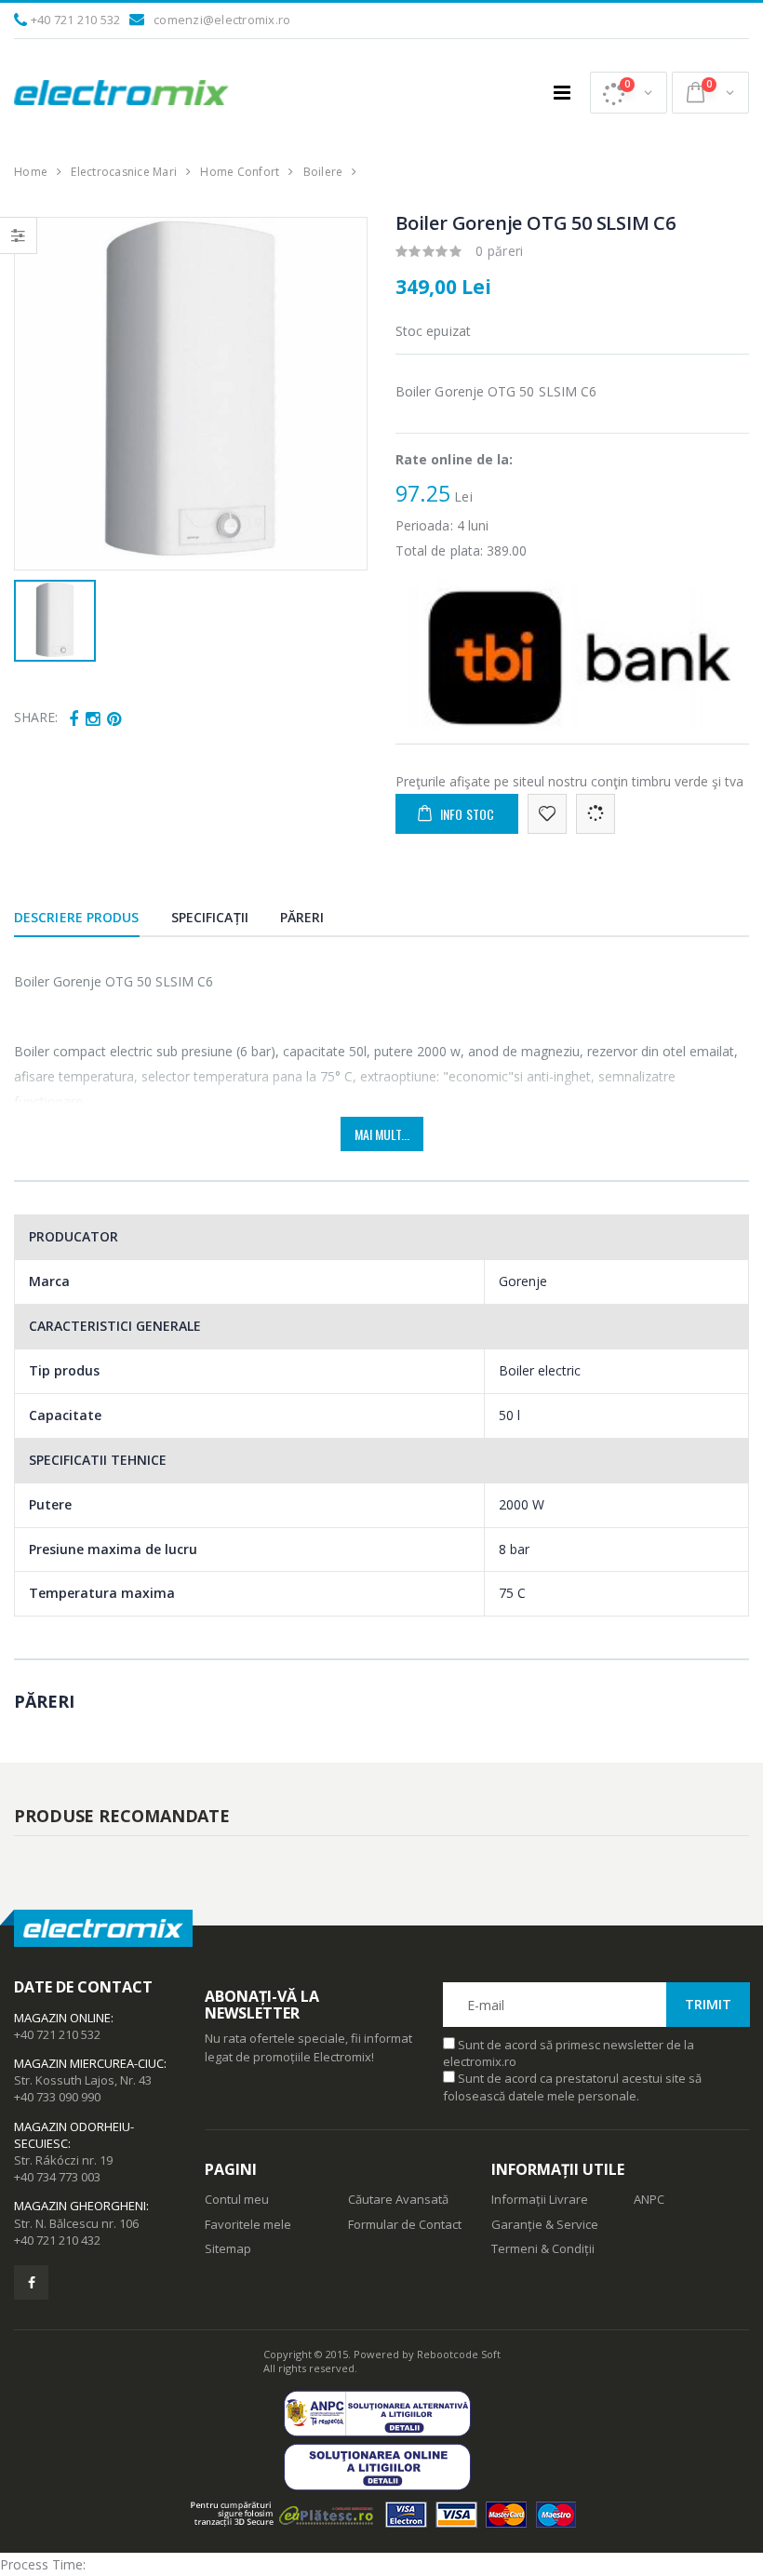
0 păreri (500, 251)
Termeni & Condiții (543, 2248)
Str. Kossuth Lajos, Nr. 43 (83, 2080)
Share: (36, 717)
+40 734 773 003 (57, 2177)
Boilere (323, 172)
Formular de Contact (405, 2224)
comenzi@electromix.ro (222, 20)
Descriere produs (77, 917)
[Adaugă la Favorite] (547, 814)
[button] (629, 93)
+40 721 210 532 (76, 20)
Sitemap (228, 2248)
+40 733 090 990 (57, 2097)
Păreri (302, 917)
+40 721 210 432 (57, 2240)
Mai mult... (382, 1134)
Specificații (210, 917)
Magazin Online (62, 2018)
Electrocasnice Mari (124, 172)
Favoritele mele (248, 2224)
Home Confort (240, 172)
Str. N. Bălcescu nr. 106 (76, 2223)
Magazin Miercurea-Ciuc (89, 2063)
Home (31, 172)
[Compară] (596, 814)
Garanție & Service (545, 2224)
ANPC (649, 2199)
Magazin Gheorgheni (80, 2206)
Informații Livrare (540, 2199)
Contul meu (237, 2199)
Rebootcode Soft (459, 2354)
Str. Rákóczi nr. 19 (63, 2160)
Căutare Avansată (398, 2199)
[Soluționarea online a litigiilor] (382, 2467)
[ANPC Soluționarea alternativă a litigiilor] (382, 2414)
